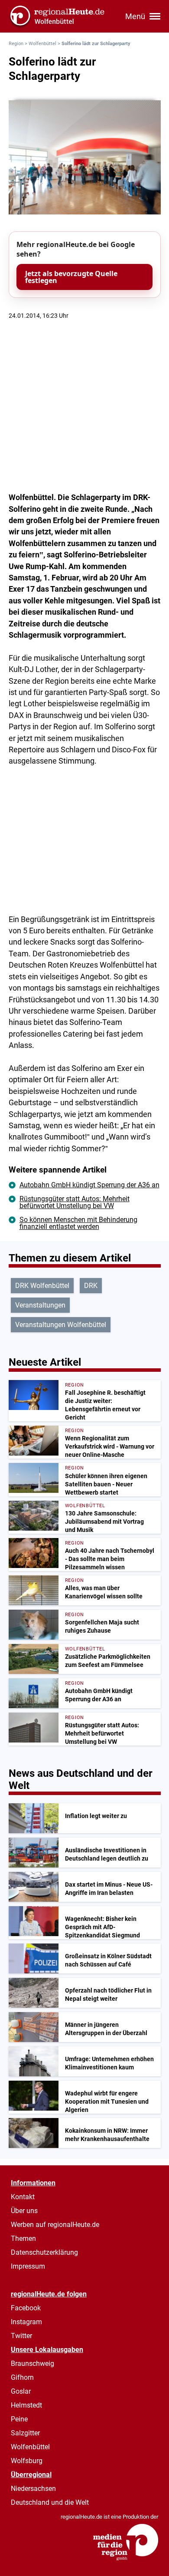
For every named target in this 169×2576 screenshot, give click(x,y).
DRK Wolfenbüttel (42, 1286)
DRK (91, 1286)
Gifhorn (22, 2377)
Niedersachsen (33, 2489)
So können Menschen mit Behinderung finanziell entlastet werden (78, 1223)
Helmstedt (26, 2405)
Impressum (28, 2266)
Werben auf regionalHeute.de (55, 2225)
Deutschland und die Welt (50, 2502)
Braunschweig (32, 2364)
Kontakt (23, 2197)
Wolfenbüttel (42, 44)
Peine (19, 2419)
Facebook (26, 2308)
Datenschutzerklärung (44, 2252)
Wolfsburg (27, 2461)
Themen (23, 2238)
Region (16, 44)
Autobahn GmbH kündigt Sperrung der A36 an (89, 1185)
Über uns (24, 2211)
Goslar (21, 2391)
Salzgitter (25, 2433)
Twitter (21, 2336)
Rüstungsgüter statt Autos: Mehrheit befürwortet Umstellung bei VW (75, 1202)
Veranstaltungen (40, 1305)
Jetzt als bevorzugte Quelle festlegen (71, 277)
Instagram (26, 2322)
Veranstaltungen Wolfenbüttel (61, 1325)
